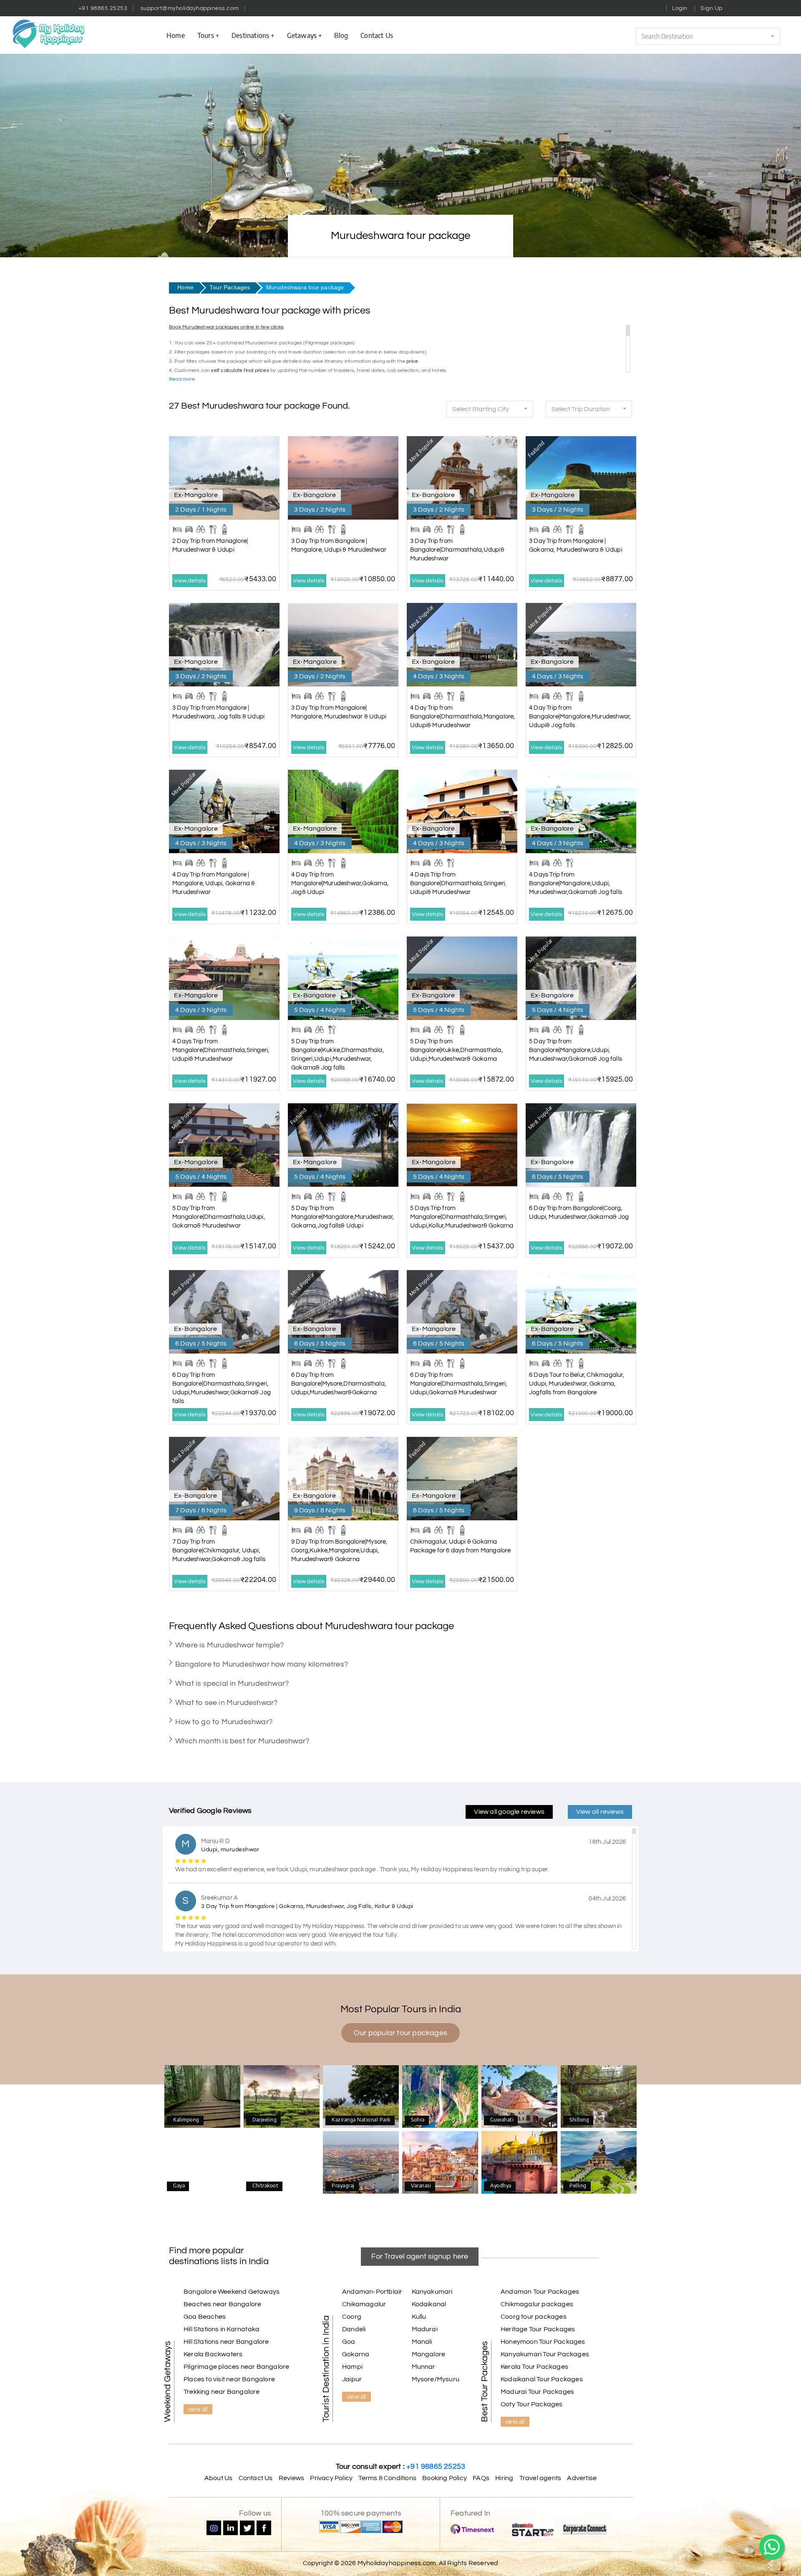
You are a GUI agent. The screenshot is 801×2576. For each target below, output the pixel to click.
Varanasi (440, 2163)
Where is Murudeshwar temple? (230, 1645)
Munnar (424, 2367)
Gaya (202, 2163)
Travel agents (540, 2478)
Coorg (352, 2317)
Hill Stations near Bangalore (226, 2342)
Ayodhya (519, 2163)
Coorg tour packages (534, 2317)
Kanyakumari (432, 2292)
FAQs (481, 2478)
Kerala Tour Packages (534, 2367)
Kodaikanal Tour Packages (542, 2379)
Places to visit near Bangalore (229, 2379)
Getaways (302, 35)
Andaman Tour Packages (540, 2292)
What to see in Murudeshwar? (226, 1703)
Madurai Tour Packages (537, 2392)
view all (198, 2409)
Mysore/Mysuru (436, 2379)
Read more (182, 379)
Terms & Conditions (387, 2478)
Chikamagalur (364, 2304)
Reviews (291, 2478)
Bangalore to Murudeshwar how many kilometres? (262, 1664)
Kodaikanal (429, 2304)
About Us (219, 2478)
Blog (341, 35)
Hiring (504, 2478)
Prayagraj (361, 2163)
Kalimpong (202, 2097)
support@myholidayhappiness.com (190, 8)
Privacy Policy (331, 2478)
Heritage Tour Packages (538, 2329)
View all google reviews (509, 1812)
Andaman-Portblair (372, 2292)
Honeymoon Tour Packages (543, 2342)
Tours (206, 35)
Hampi (352, 2367)
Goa (349, 2342)
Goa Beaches (205, 2317)
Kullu (419, 2317)
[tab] (400, 1645)
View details (190, 581)
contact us (377, 35)
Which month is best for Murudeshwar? (242, 1741)
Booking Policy (445, 2478)
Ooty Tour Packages (532, 2404)
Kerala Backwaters (213, 2354)
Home (176, 35)
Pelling (599, 2163)
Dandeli (354, 2329)
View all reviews (600, 1812)
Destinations (250, 35)
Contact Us (256, 2478)
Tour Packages (230, 287)
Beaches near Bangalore (222, 2304)
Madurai (425, 2329)
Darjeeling (282, 2097)
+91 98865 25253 (103, 8)
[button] (708, 36)
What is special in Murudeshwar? (232, 1683)
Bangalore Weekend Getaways (232, 2292)
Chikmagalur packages (537, 2304)
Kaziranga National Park (361, 2096)
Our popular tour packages (400, 2033)
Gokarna (356, 2354)
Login (680, 8)
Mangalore (429, 2354)
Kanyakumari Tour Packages (545, 2354)
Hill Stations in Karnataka (222, 2329)
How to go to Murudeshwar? (224, 1722)
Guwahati (519, 2097)
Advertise (582, 2478)
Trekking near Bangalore (222, 2392)
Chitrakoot (282, 2163)
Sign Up (712, 8)
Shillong (599, 2097)
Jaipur (352, 2379)
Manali (422, 2342)
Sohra (440, 2097)
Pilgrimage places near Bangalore (236, 2367)
